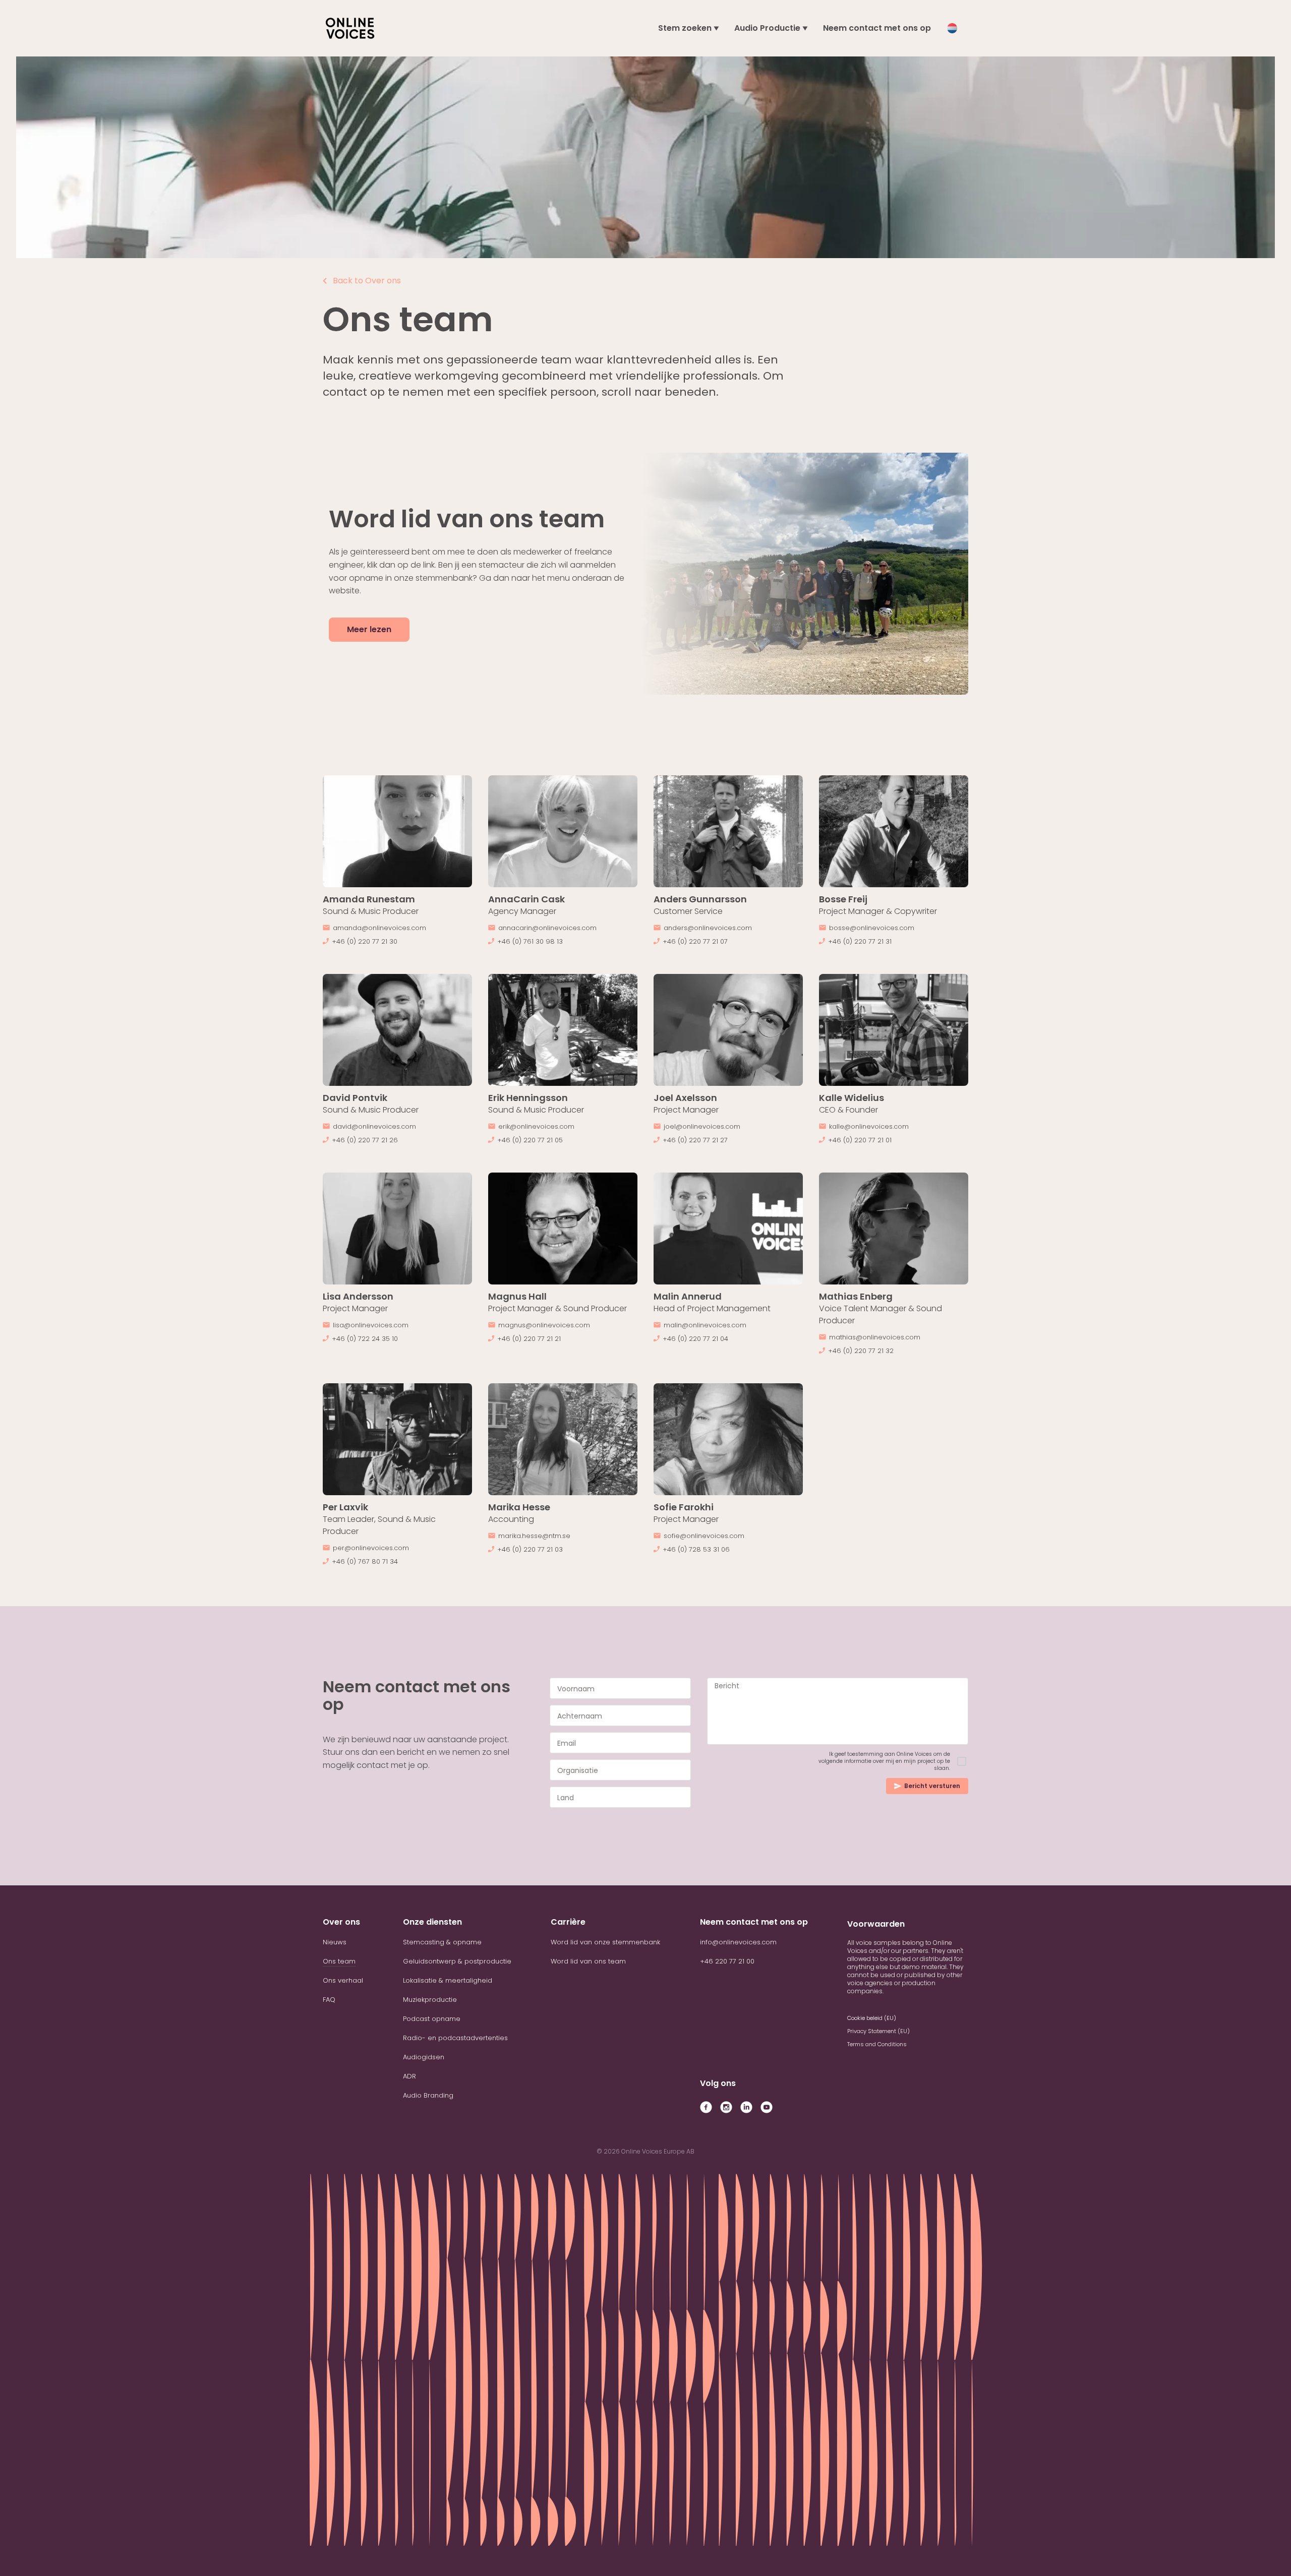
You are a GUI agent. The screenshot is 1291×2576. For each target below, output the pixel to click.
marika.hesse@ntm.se (534, 1536)
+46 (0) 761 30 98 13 (530, 941)
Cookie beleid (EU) (872, 2018)
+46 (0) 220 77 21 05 (530, 1140)
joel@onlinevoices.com (702, 1126)
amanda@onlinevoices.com (379, 928)
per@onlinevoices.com (371, 1548)
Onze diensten (432, 1922)
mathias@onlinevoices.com (875, 1337)
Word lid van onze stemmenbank (605, 1942)
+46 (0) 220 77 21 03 (530, 1549)
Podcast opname (432, 2019)
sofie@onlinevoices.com (704, 1536)
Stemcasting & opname (442, 1942)
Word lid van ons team (588, 1961)
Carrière (568, 1922)
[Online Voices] (350, 28)
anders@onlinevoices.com (708, 928)
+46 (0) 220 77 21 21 (529, 1339)
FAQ (329, 2000)
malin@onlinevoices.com (705, 1325)
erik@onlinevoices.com (536, 1126)
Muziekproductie (430, 2000)
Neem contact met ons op (877, 28)
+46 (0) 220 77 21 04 (695, 1339)
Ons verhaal (343, 1980)
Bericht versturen (932, 1786)
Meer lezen (369, 629)
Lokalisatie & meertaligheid (448, 1980)
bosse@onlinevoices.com (872, 928)
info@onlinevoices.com (738, 1942)
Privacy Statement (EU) (878, 2031)
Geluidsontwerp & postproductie (457, 1961)
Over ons (341, 1922)
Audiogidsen (424, 2057)
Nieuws (335, 1942)
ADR (409, 2076)
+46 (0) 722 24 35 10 (365, 1339)
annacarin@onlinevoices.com (547, 928)
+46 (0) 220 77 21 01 (860, 1140)
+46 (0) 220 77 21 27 (695, 1140)
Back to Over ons (367, 281)
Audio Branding (428, 2095)
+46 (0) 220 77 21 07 (695, 941)
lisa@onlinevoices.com (371, 1325)
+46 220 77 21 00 (727, 1961)
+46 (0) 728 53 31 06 (696, 1549)
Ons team (339, 1961)
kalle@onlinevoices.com (869, 1126)
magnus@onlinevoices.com (544, 1325)
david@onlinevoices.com (374, 1126)
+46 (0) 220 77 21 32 (861, 1351)
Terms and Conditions (877, 2044)
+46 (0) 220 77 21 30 (365, 941)
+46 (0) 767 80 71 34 (365, 1561)
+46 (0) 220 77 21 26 (365, 1140)
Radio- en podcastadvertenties (455, 2038)
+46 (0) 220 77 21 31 (860, 941)
